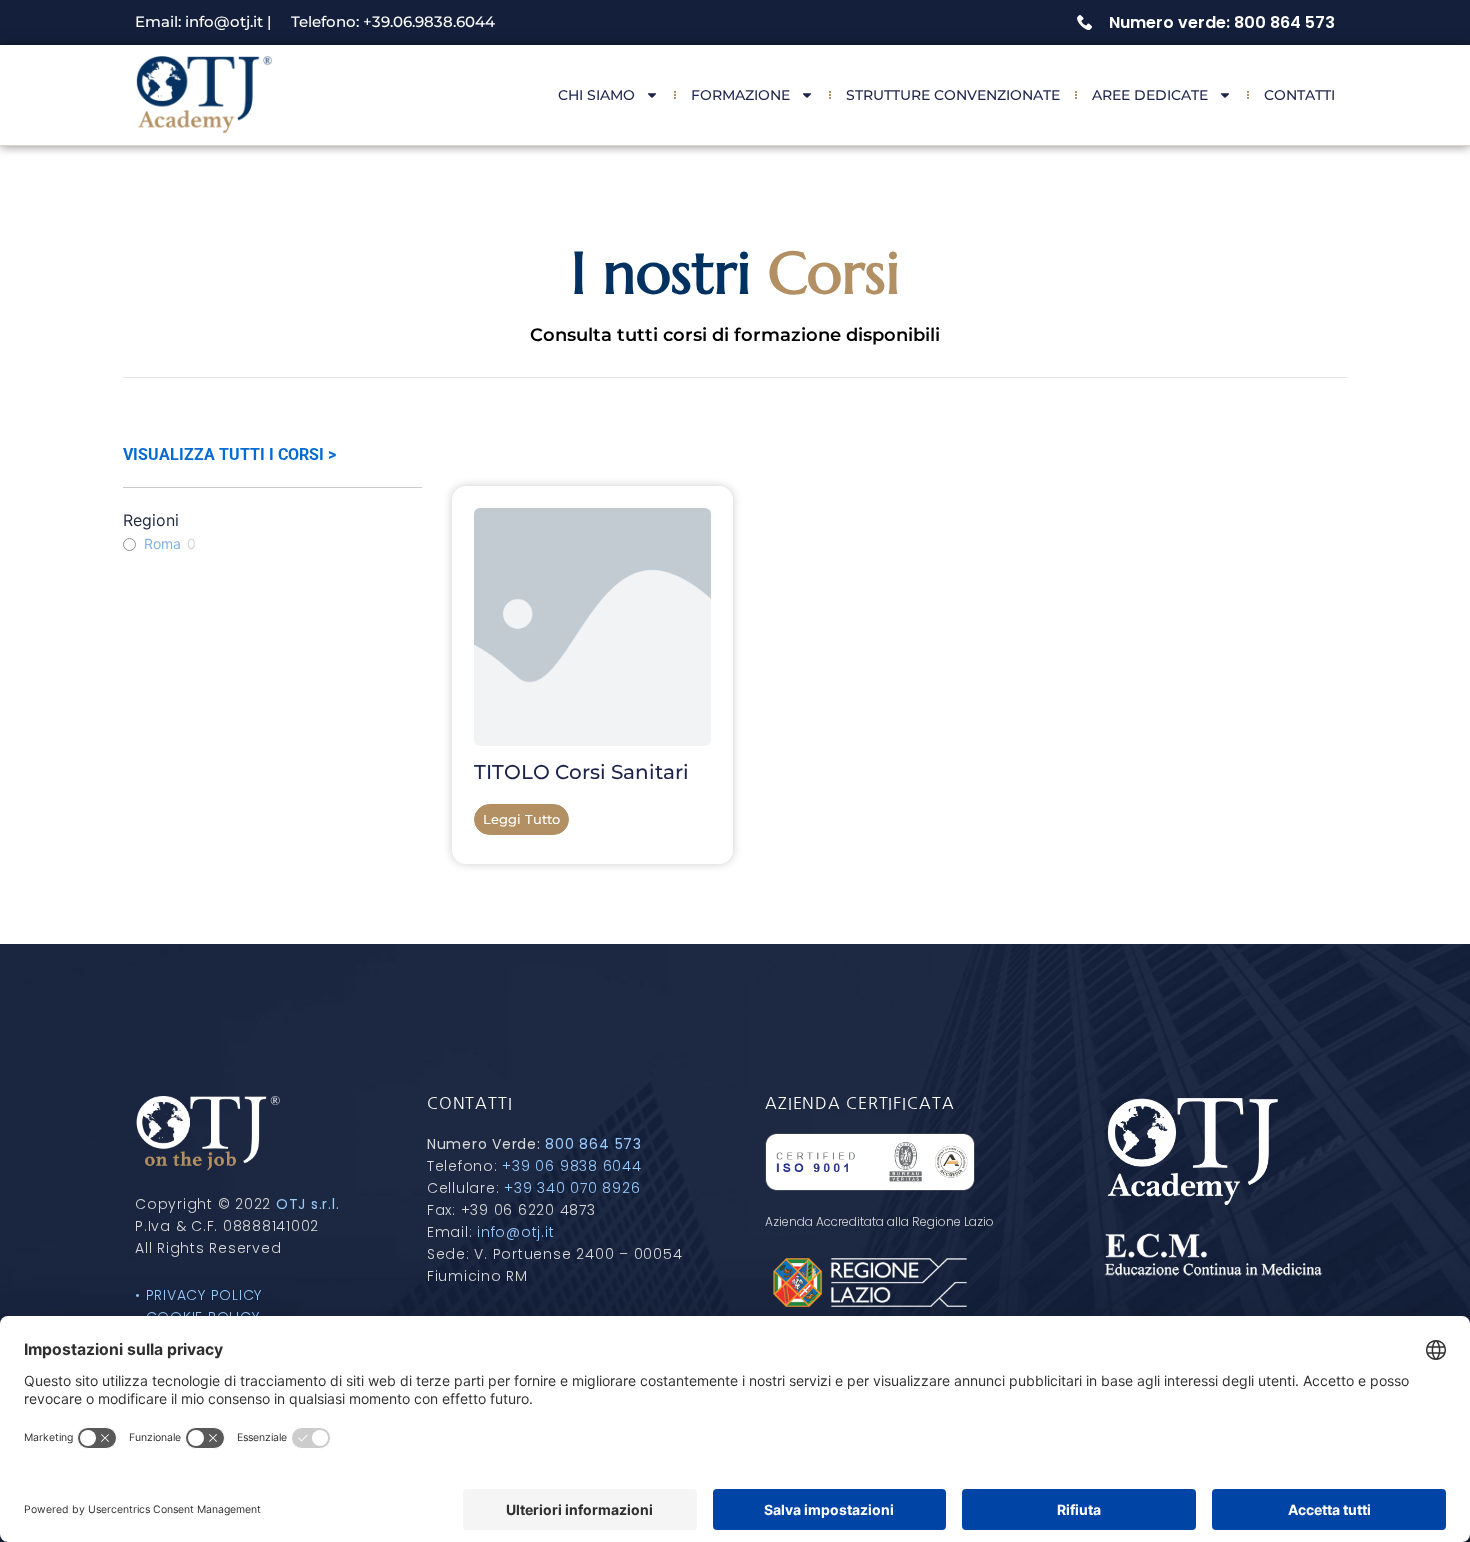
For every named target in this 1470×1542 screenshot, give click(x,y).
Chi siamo (596, 95)
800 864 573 (593, 1144)
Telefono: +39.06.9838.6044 (393, 21)
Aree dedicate (1150, 95)
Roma (162, 543)
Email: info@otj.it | (203, 21)
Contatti (1299, 95)
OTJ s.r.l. (308, 1204)
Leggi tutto (521, 819)
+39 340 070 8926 (572, 1188)
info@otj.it (515, 1232)
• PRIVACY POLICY (198, 1295)
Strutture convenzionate (953, 95)
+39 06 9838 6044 (571, 1166)
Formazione (740, 95)
